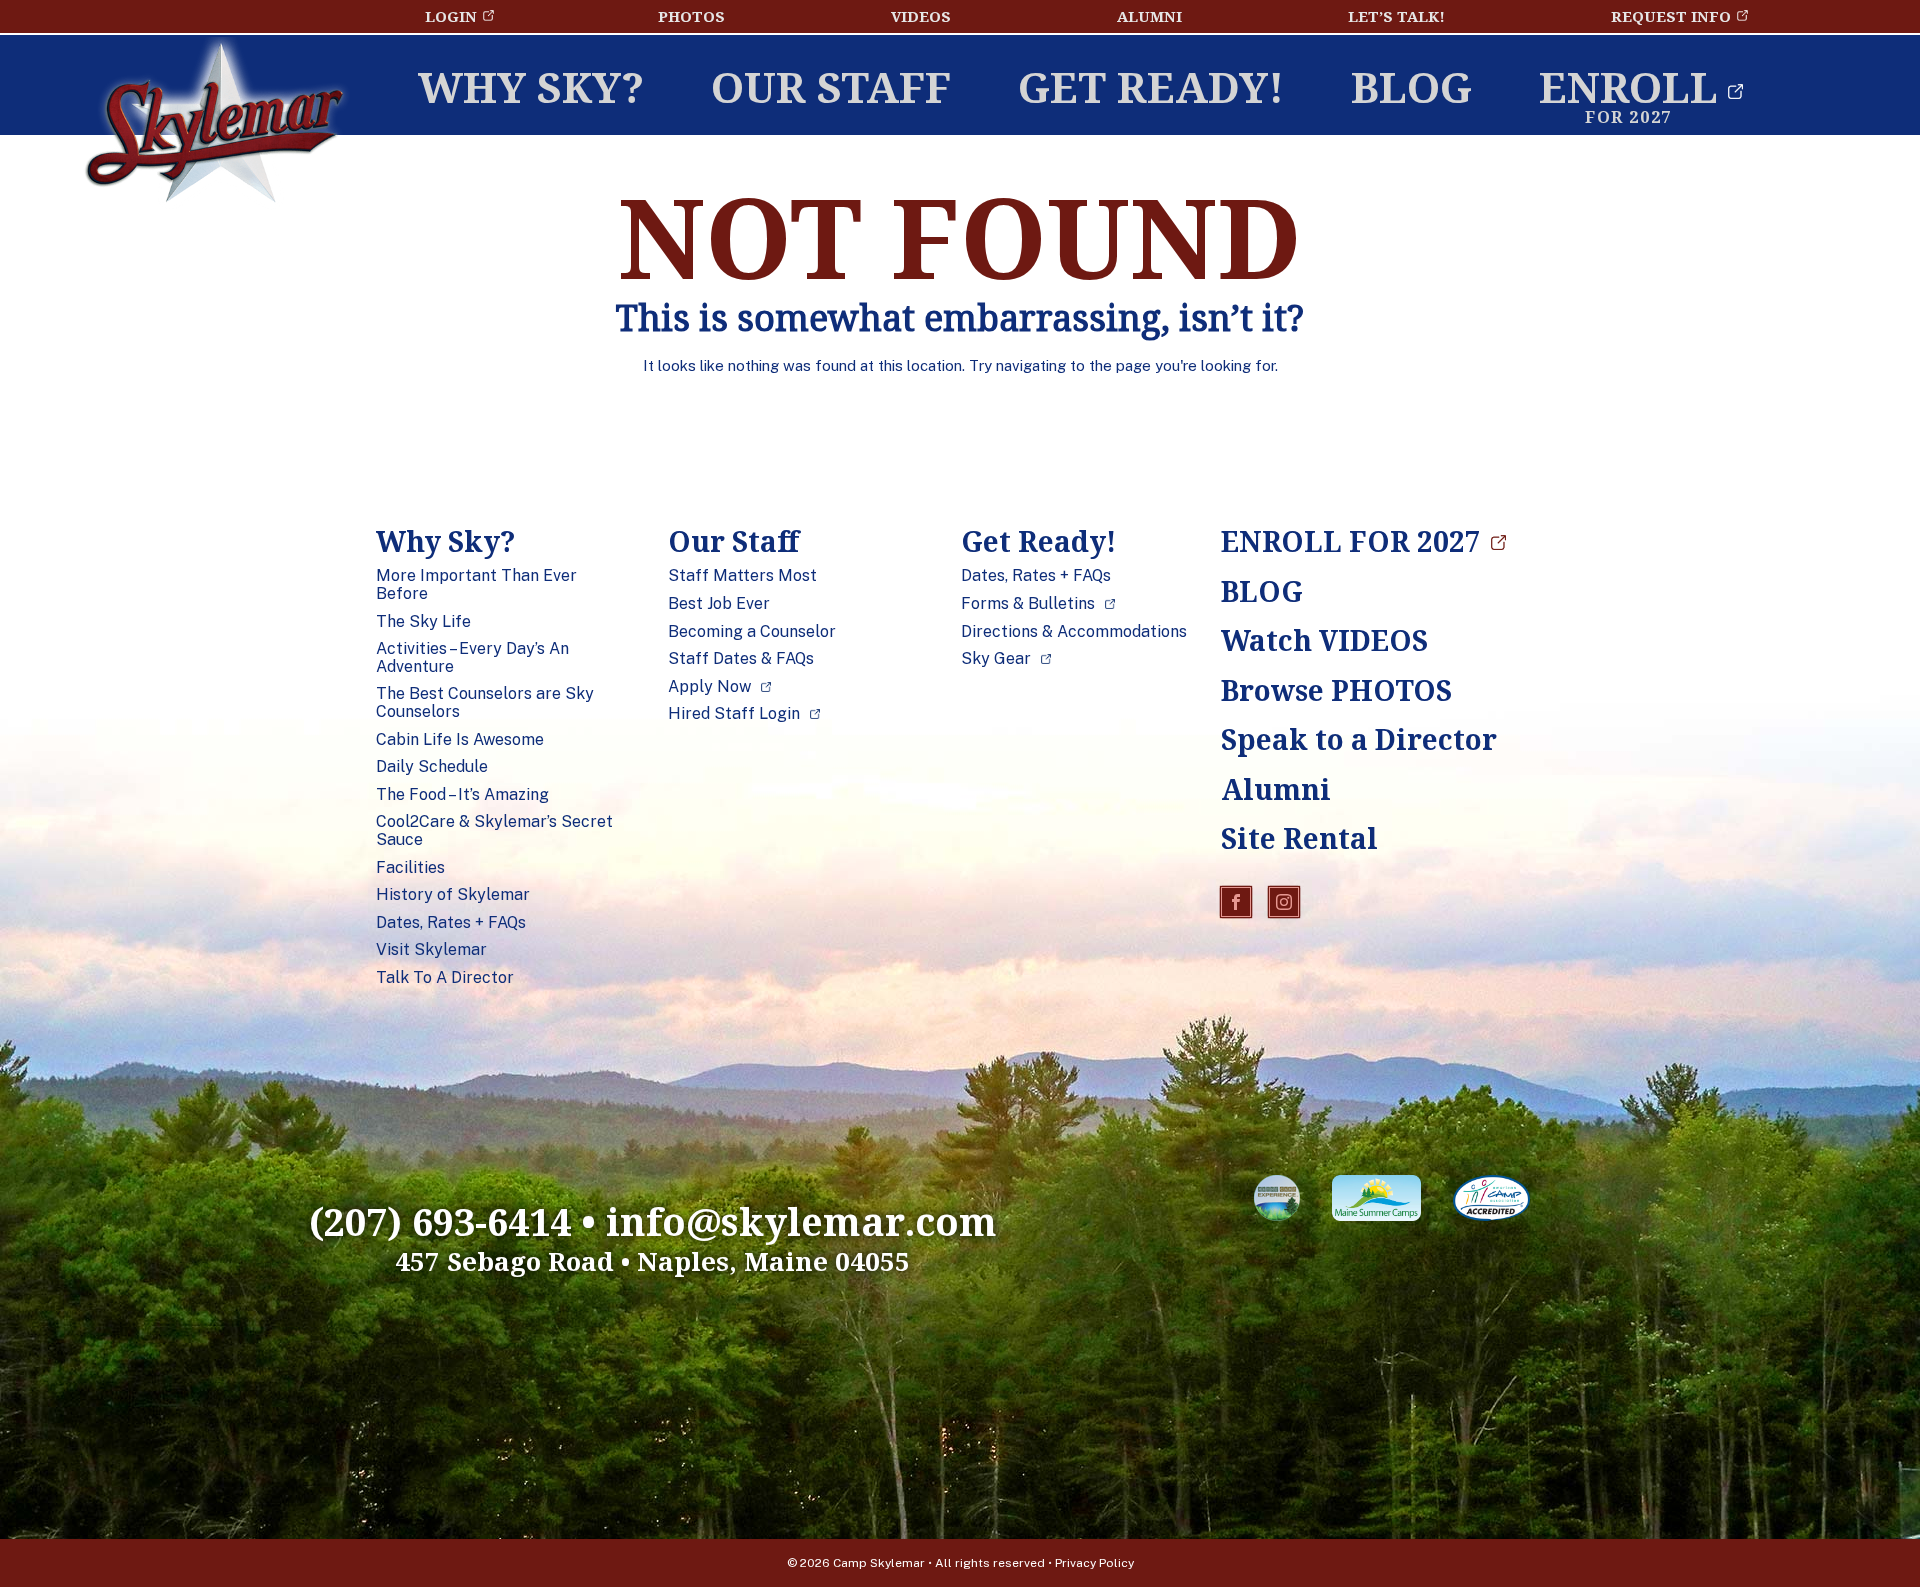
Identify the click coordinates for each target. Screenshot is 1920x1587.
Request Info (1671, 16)
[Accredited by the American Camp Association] (1491, 1202)
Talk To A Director (445, 978)
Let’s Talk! (1396, 16)
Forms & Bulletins (1028, 604)
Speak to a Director (1341, 739)
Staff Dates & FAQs (741, 659)
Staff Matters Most (742, 576)
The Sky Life (423, 622)
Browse (1336, 690)
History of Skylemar (453, 895)
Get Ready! (1151, 86)
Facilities (410, 868)
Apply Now (709, 687)
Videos (921, 16)
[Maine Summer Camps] (1376, 1202)
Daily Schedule (432, 767)
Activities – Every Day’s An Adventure (472, 657)
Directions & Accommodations (1074, 632)
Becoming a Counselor (752, 632)
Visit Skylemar (431, 950)
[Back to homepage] (214, 128)
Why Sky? (531, 86)
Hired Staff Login (734, 714)
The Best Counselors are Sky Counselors (485, 702)
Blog (1411, 86)
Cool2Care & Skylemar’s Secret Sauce (494, 830)
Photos (691, 16)
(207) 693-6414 (440, 1221)
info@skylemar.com (801, 1221)
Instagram (1284, 902)
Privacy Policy (1094, 1563)
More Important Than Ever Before (476, 584)
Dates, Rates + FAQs (451, 923)
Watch (1324, 640)
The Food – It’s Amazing (462, 795)
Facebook (1236, 902)
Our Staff (831, 86)
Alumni (1149, 16)
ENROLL (1628, 86)
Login (451, 16)
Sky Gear (996, 659)
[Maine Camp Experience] (1277, 1202)
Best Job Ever (719, 604)
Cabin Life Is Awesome (460, 740)
